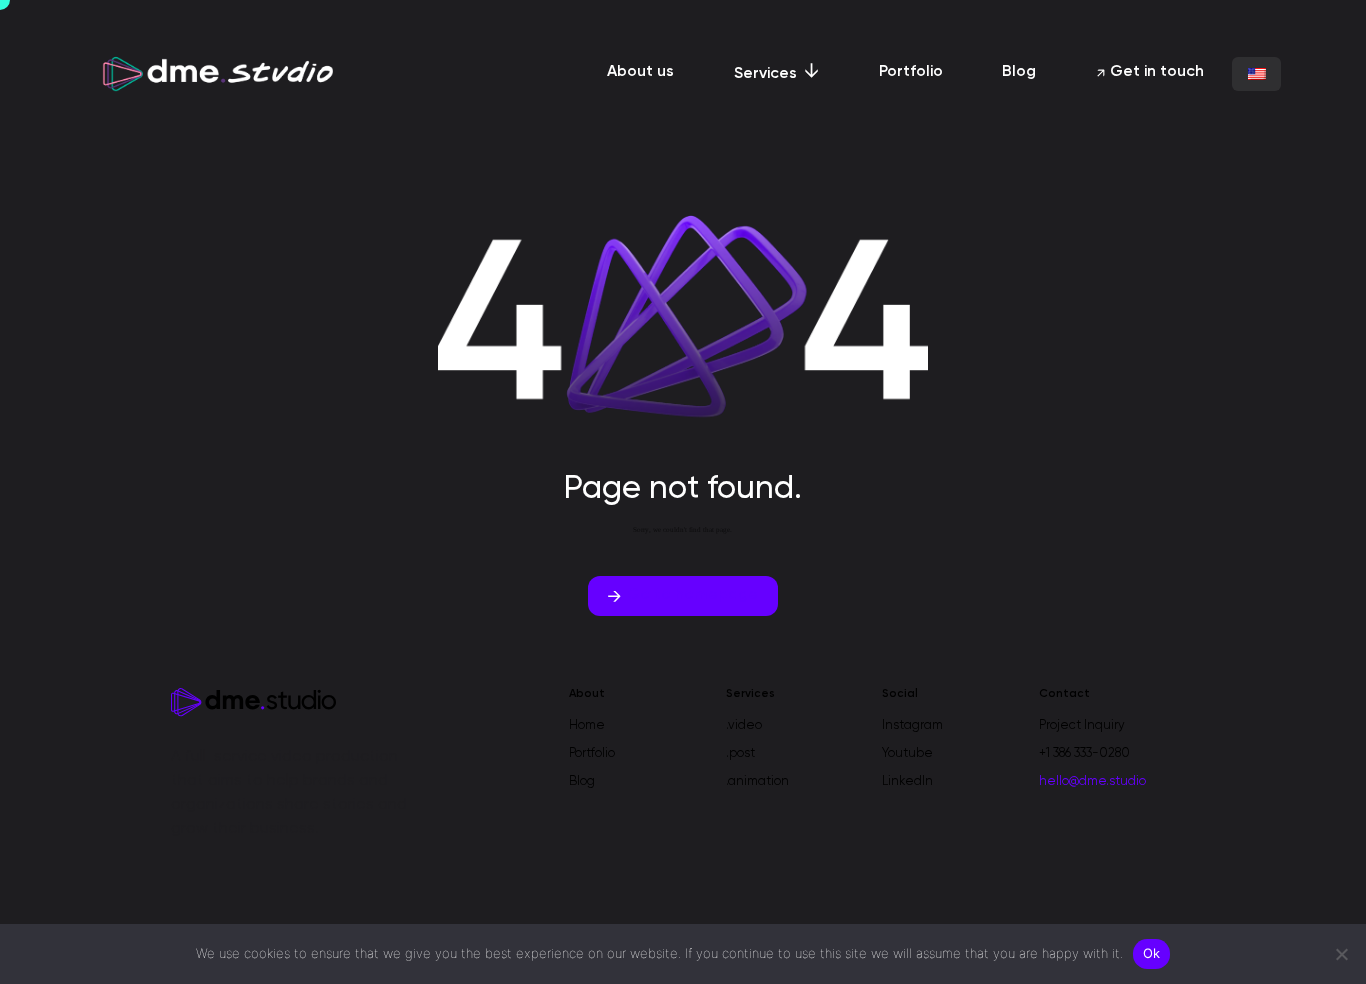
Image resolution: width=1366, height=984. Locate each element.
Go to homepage (692, 595)
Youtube (907, 753)
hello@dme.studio (1092, 781)
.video (744, 725)
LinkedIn (907, 781)
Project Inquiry (1082, 725)
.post (740, 753)
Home (587, 725)
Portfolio (592, 753)
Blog (582, 781)
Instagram (912, 725)
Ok (1152, 953)
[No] (1341, 954)
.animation (757, 781)
